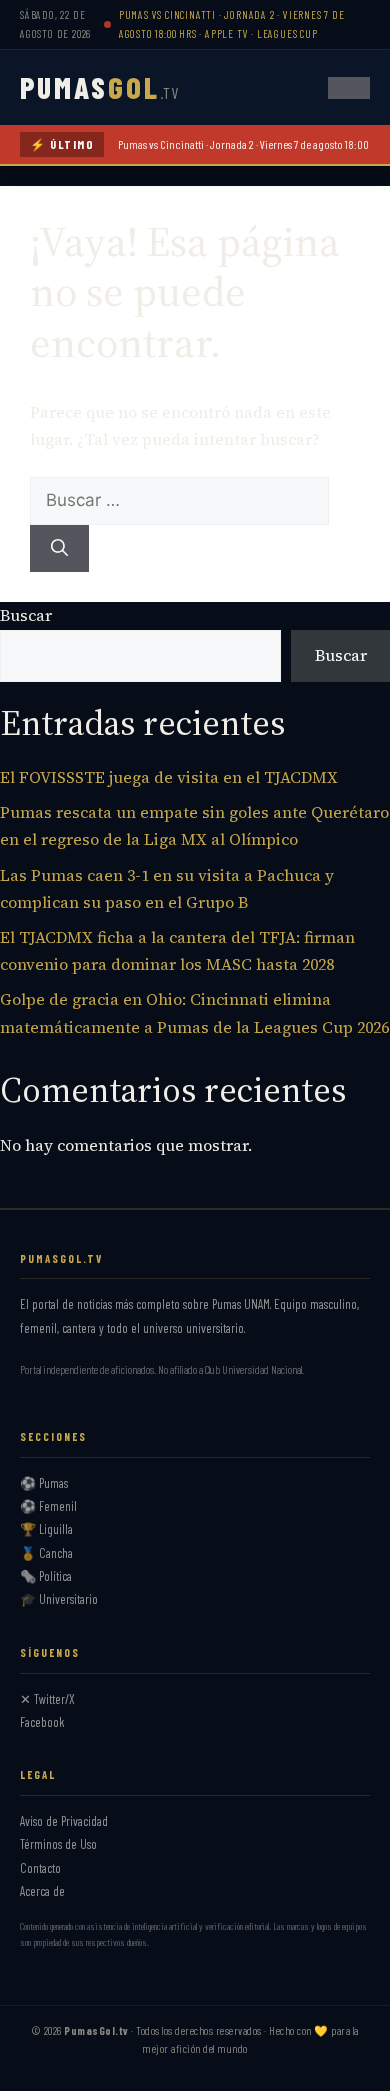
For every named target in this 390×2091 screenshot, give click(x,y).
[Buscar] (59, 549)
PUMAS (99, 87)
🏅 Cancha (46, 1553)
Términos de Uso (58, 1844)
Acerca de (42, 1891)
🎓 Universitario (59, 1599)
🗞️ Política (46, 1576)
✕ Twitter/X (47, 1699)
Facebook (42, 1722)
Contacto (40, 1868)
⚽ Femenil (48, 1506)
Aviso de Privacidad (64, 1821)
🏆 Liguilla (46, 1529)
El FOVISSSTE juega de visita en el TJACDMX (169, 777)
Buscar (26, 615)
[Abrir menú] (349, 88)
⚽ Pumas (44, 1483)
